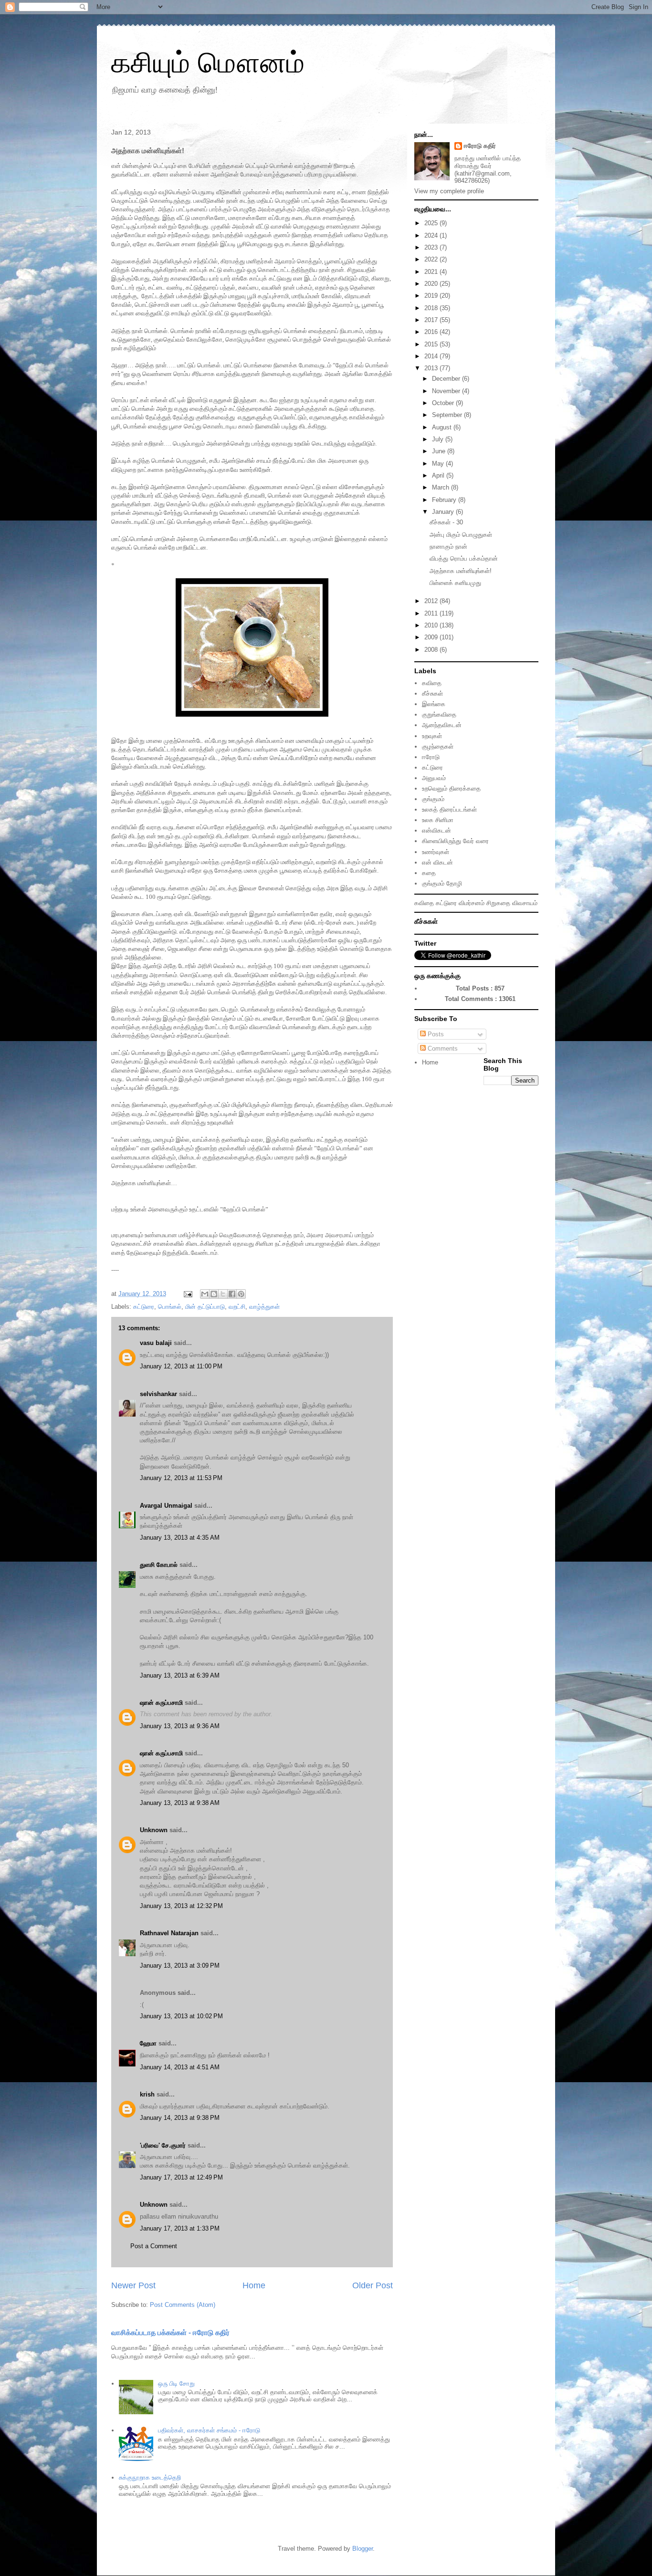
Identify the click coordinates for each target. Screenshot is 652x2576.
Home (254, 2285)
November (447, 391)
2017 (432, 320)
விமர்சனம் (472, 903)
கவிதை (432, 683)
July (439, 439)
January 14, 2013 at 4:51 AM (180, 2067)
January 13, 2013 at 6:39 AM (180, 1675)
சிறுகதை (498, 903)
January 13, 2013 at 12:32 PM (181, 1906)
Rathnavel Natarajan (169, 1933)
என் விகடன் (437, 862)
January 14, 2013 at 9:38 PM (180, 2118)
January (444, 512)
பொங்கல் (170, 1307)
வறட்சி (237, 1307)
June (440, 451)
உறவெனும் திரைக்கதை (451, 788)
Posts (435, 1034)
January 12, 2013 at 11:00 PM (181, 1366)
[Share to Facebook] (232, 1294)
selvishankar (158, 1394)
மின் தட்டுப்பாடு (205, 1307)
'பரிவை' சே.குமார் (163, 2145)
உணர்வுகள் (436, 852)
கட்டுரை (144, 1307)
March (442, 487)
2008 (432, 650)
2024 (432, 235)
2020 (432, 284)
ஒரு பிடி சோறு (176, 2383)
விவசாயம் (525, 903)
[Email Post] (187, 1294)
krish (147, 2094)
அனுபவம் (434, 778)
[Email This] (205, 1294)
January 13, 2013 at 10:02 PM (181, 2016)
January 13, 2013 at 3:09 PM (180, 1966)
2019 (432, 296)
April (439, 475)
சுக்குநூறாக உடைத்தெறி (150, 2477)
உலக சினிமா (438, 820)
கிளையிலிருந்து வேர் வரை (455, 841)
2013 (432, 368)
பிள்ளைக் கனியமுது (455, 583)
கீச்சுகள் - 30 (446, 522)
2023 (432, 247)
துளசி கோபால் (159, 1565)
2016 (432, 332)
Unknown (154, 1830)
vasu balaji (156, 1343)
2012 (432, 601)
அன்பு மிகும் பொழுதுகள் (461, 535)
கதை (429, 873)
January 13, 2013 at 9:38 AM (180, 1803)
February (445, 500)
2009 (432, 637)
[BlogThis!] (214, 1294)
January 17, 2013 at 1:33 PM (180, 2228)
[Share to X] (223, 1294)
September (448, 415)
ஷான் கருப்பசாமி (161, 1703)
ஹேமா (148, 2043)
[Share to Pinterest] (241, 1294)
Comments (442, 1048)
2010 (432, 625)
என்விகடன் (436, 830)
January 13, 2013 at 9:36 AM (180, 1726)
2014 (432, 356)
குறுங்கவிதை (439, 714)
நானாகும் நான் (448, 547)
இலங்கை (434, 704)
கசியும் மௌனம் (208, 63)
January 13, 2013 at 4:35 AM (180, 1538)
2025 (432, 223)
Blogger (363, 2549)
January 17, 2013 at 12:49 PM (181, 2177)
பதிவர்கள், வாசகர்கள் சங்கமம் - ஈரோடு (209, 2430)
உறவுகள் (432, 736)
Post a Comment (154, 2246)
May (439, 464)
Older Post (373, 2285)
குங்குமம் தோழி (442, 883)
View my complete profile (449, 191)
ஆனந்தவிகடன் (442, 725)
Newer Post (133, 2285)
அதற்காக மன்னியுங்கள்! (461, 571)
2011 (432, 613)
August (443, 427)
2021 (432, 272)
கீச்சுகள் (432, 694)
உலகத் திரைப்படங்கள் (449, 809)
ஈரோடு (431, 757)
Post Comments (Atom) (183, 2305)
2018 (432, 308)
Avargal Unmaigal (166, 1506)
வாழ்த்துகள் (264, 1307)
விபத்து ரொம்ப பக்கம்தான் (464, 558)
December (447, 379)
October (444, 403)
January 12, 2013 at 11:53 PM (181, 1478)
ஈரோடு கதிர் (480, 146)
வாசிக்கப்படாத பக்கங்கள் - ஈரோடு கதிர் (170, 2332)
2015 (432, 344)
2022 (432, 259)
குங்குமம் (433, 799)
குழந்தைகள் (438, 746)
